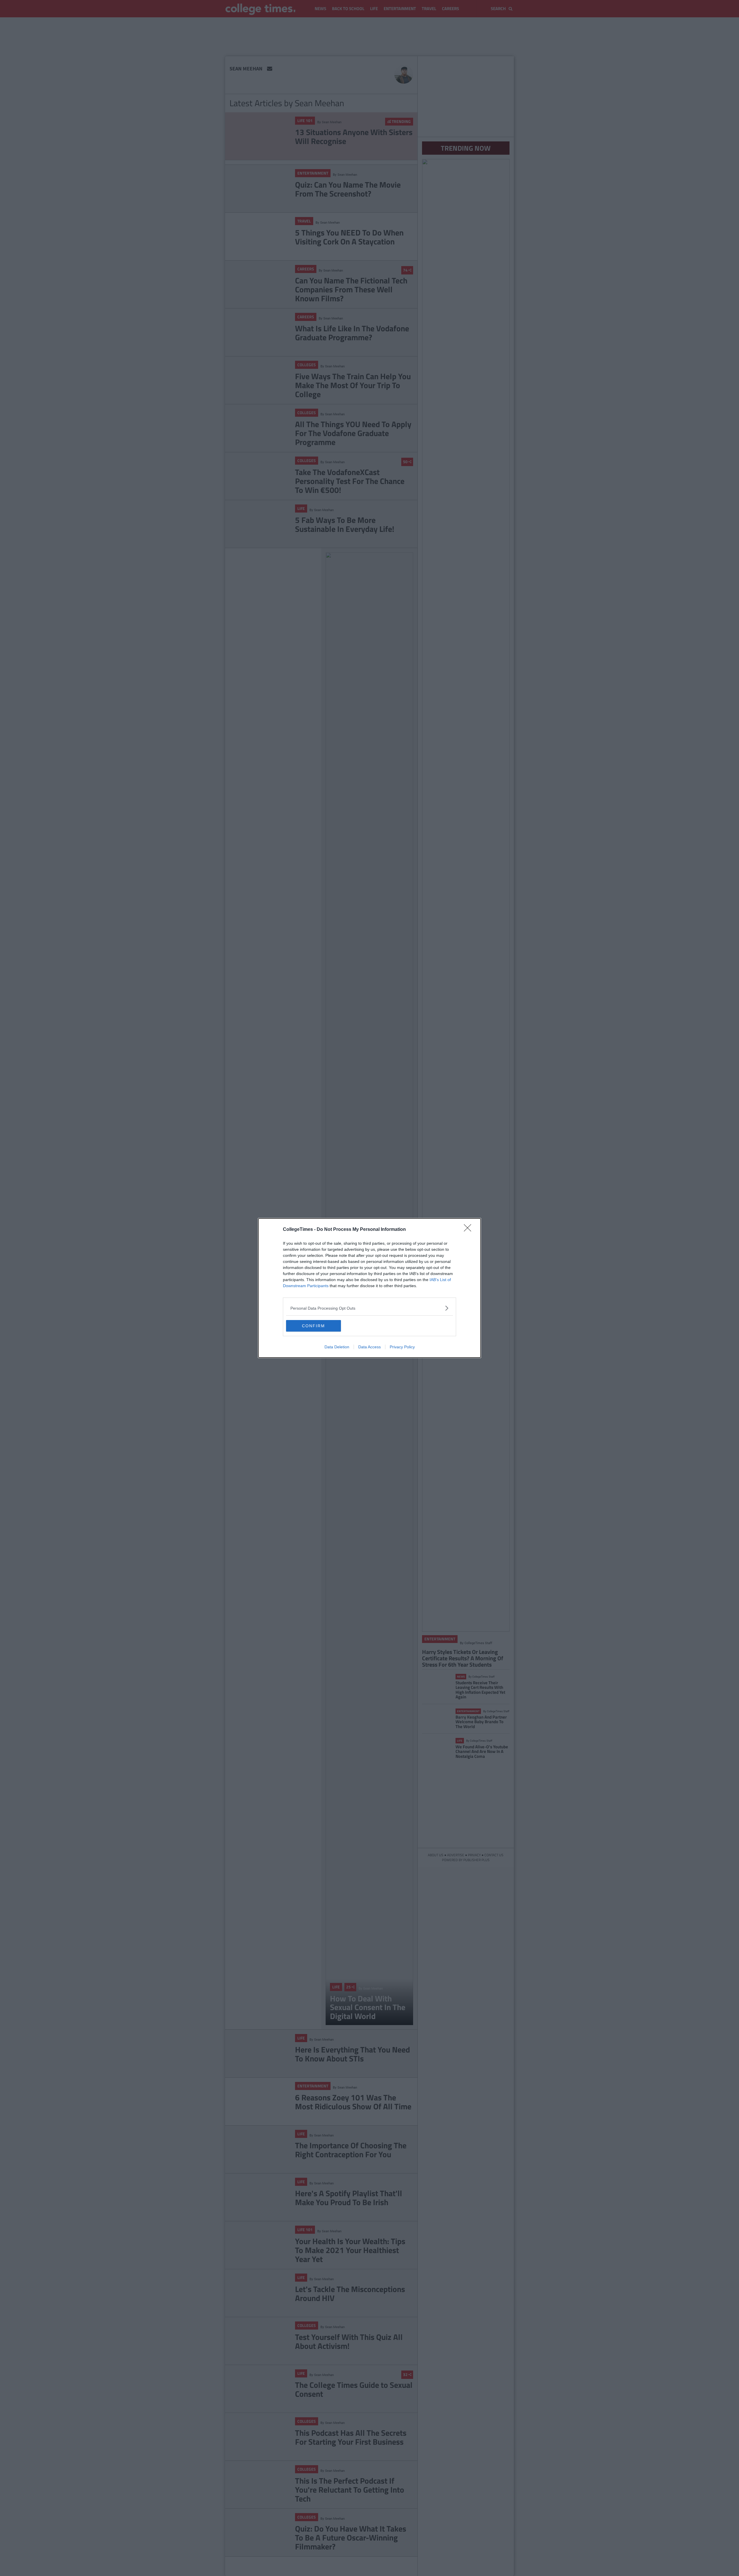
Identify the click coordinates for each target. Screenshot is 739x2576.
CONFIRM (313, 1326)
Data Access (369, 1347)
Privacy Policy (402, 1347)
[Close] (469, 1230)
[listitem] (369, 1308)
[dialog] (369, 1288)
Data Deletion (337, 1347)
